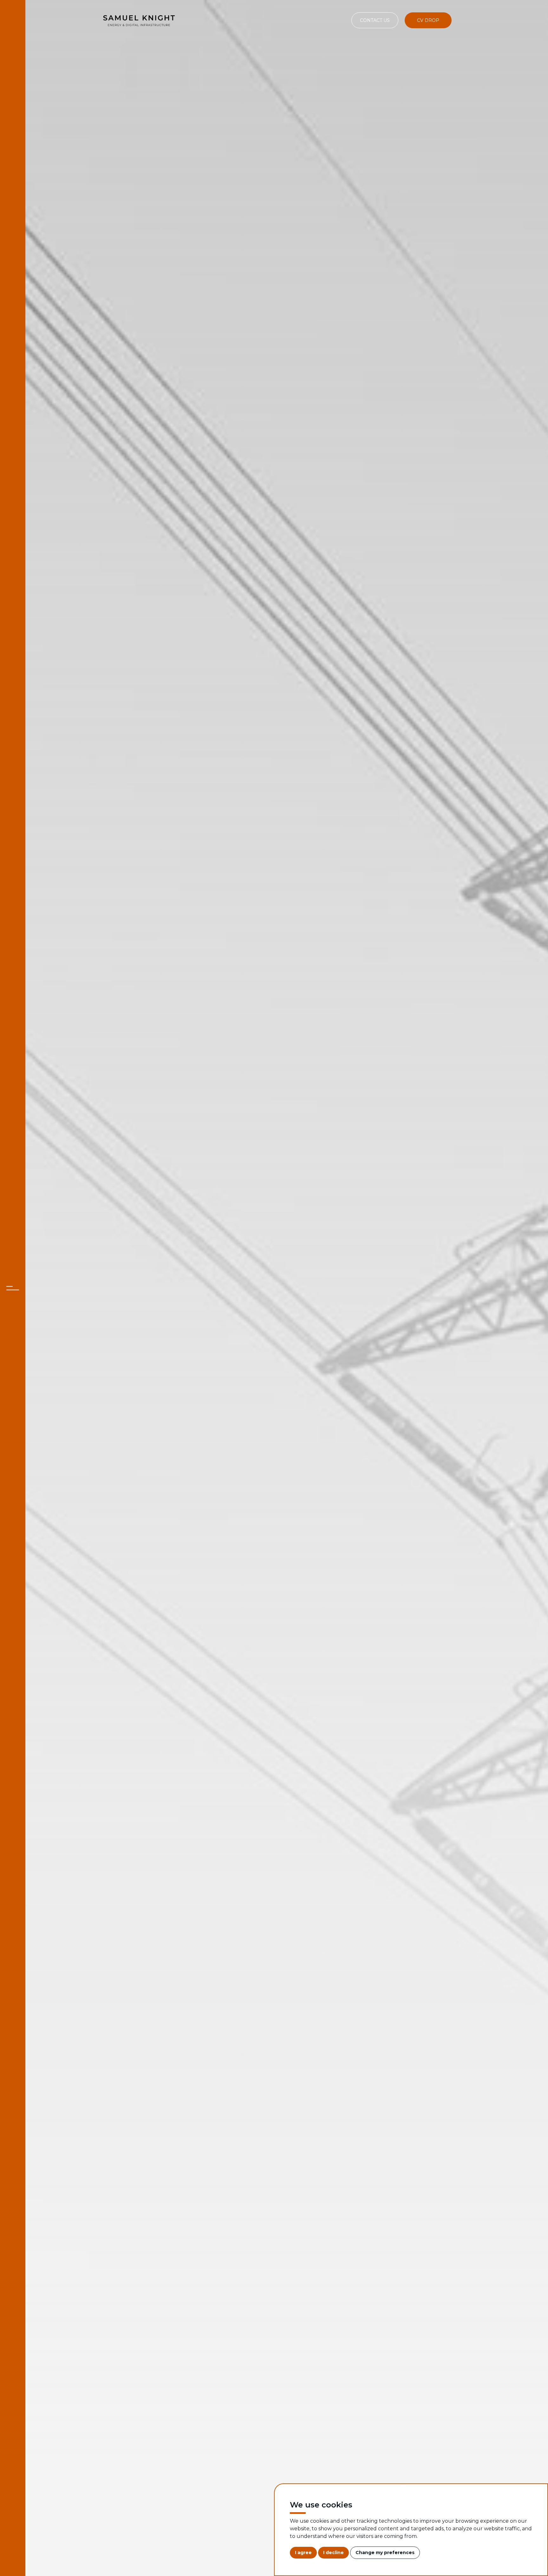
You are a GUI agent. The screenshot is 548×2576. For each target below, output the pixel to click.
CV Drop (428, 20)
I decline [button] (333, 2553)
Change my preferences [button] (385, 2553)
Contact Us (375, 20)
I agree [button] (303, 2553)
